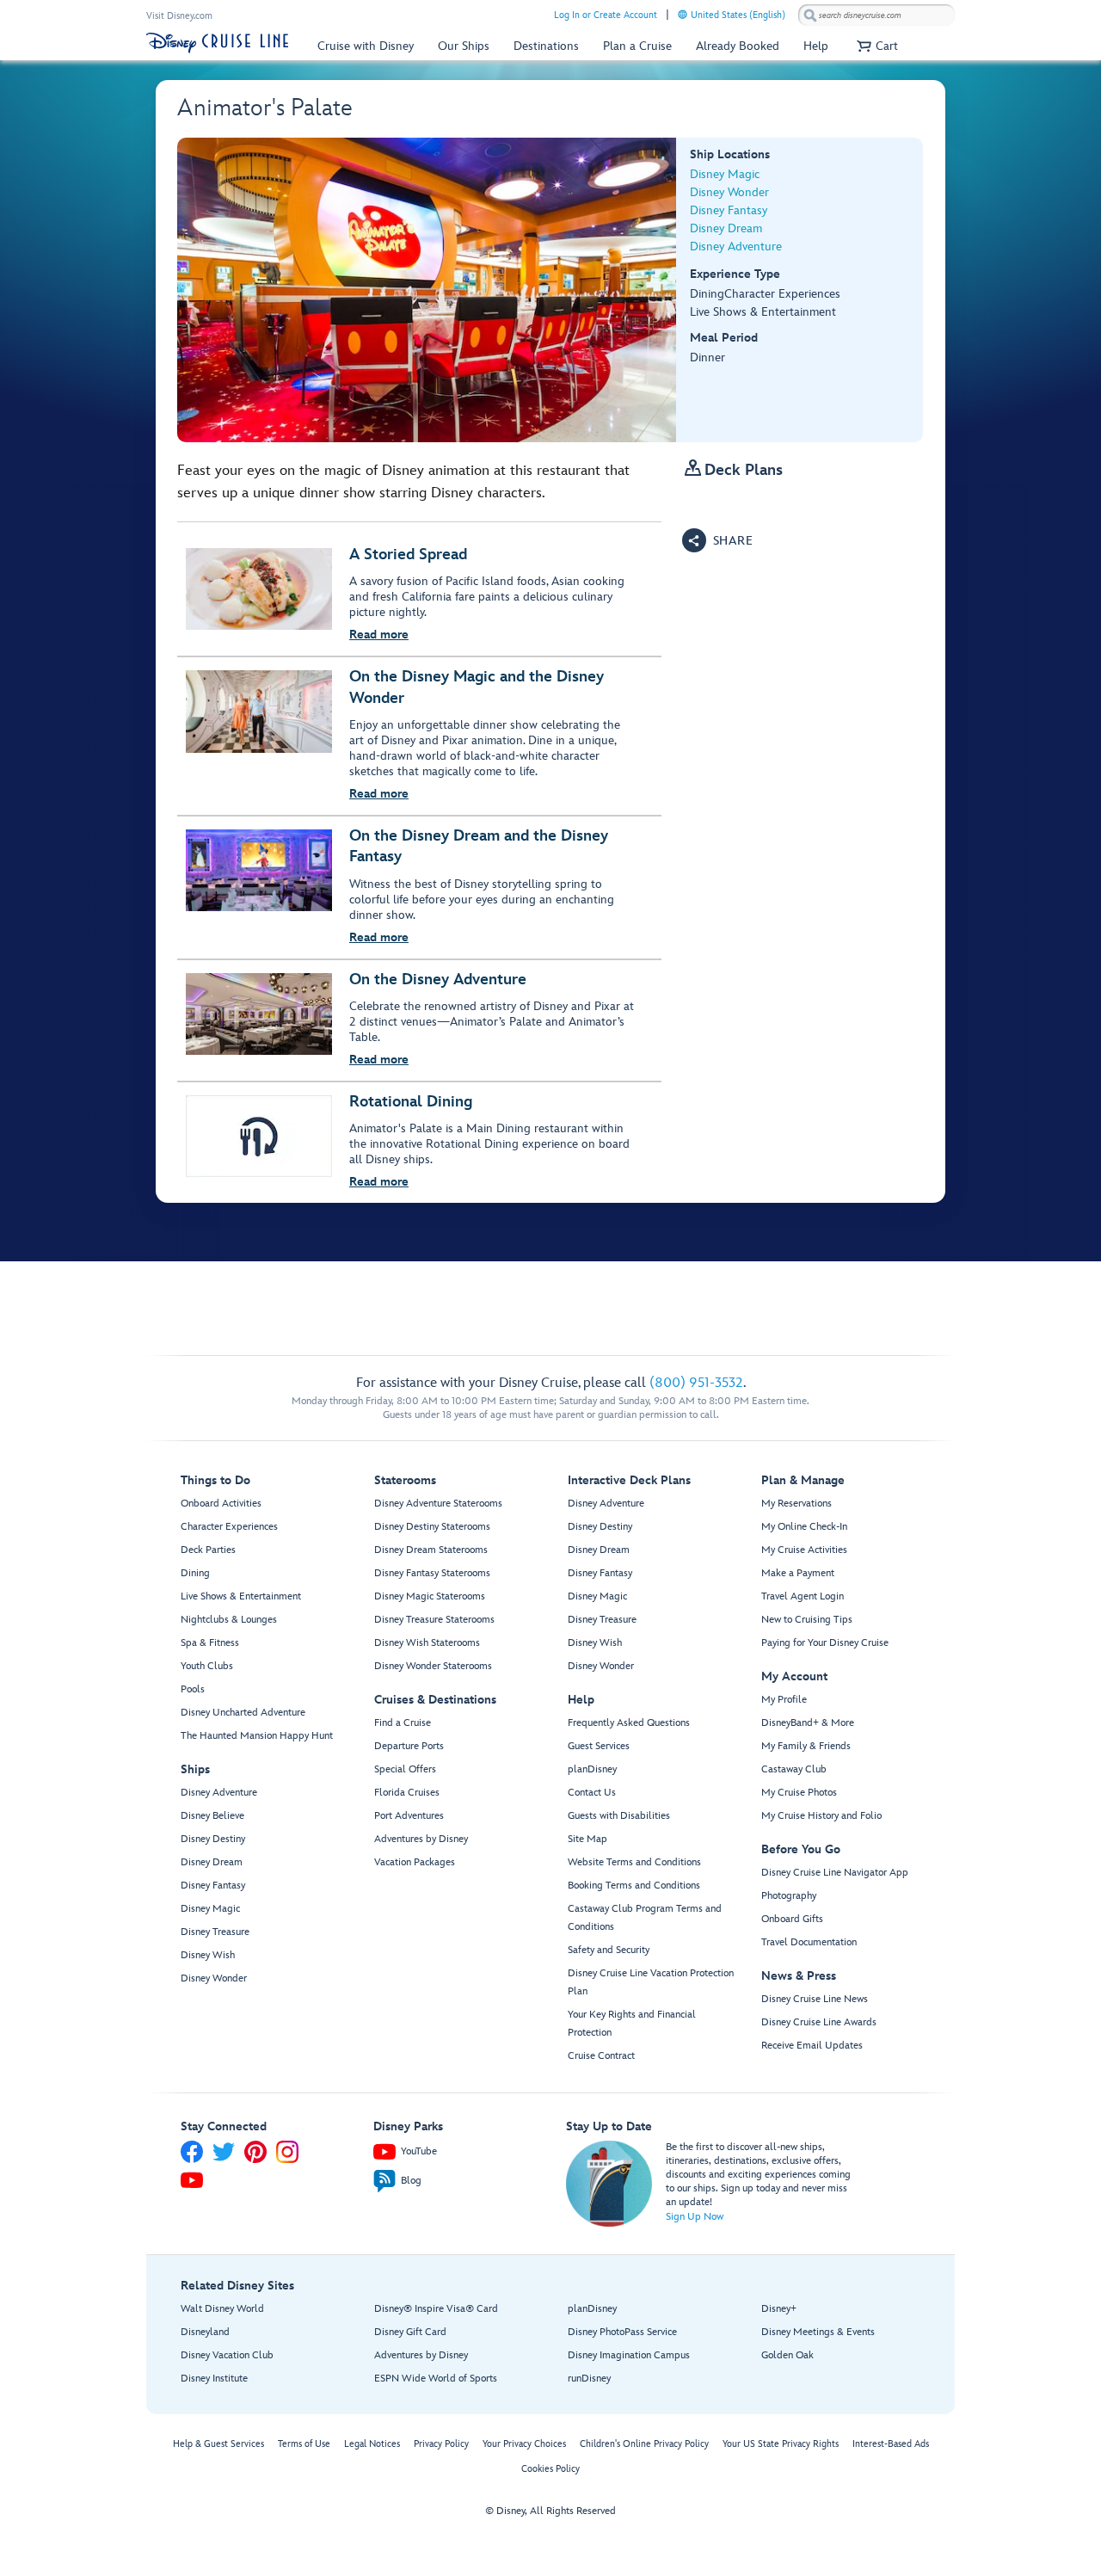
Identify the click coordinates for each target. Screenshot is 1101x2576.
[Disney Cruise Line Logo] (217, 43)
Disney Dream (726, 228)
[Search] (810, 15)
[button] (875, 46)
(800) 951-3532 (696, 1383)
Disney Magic (725, 174)
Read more (379, 635)
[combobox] (876, 15)
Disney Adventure (736, 247)
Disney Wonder (729, 192)
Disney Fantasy (729, 210)
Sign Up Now (695, 2217)
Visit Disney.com (179, 16)
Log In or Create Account (606, 15)
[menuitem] (683, 14)
